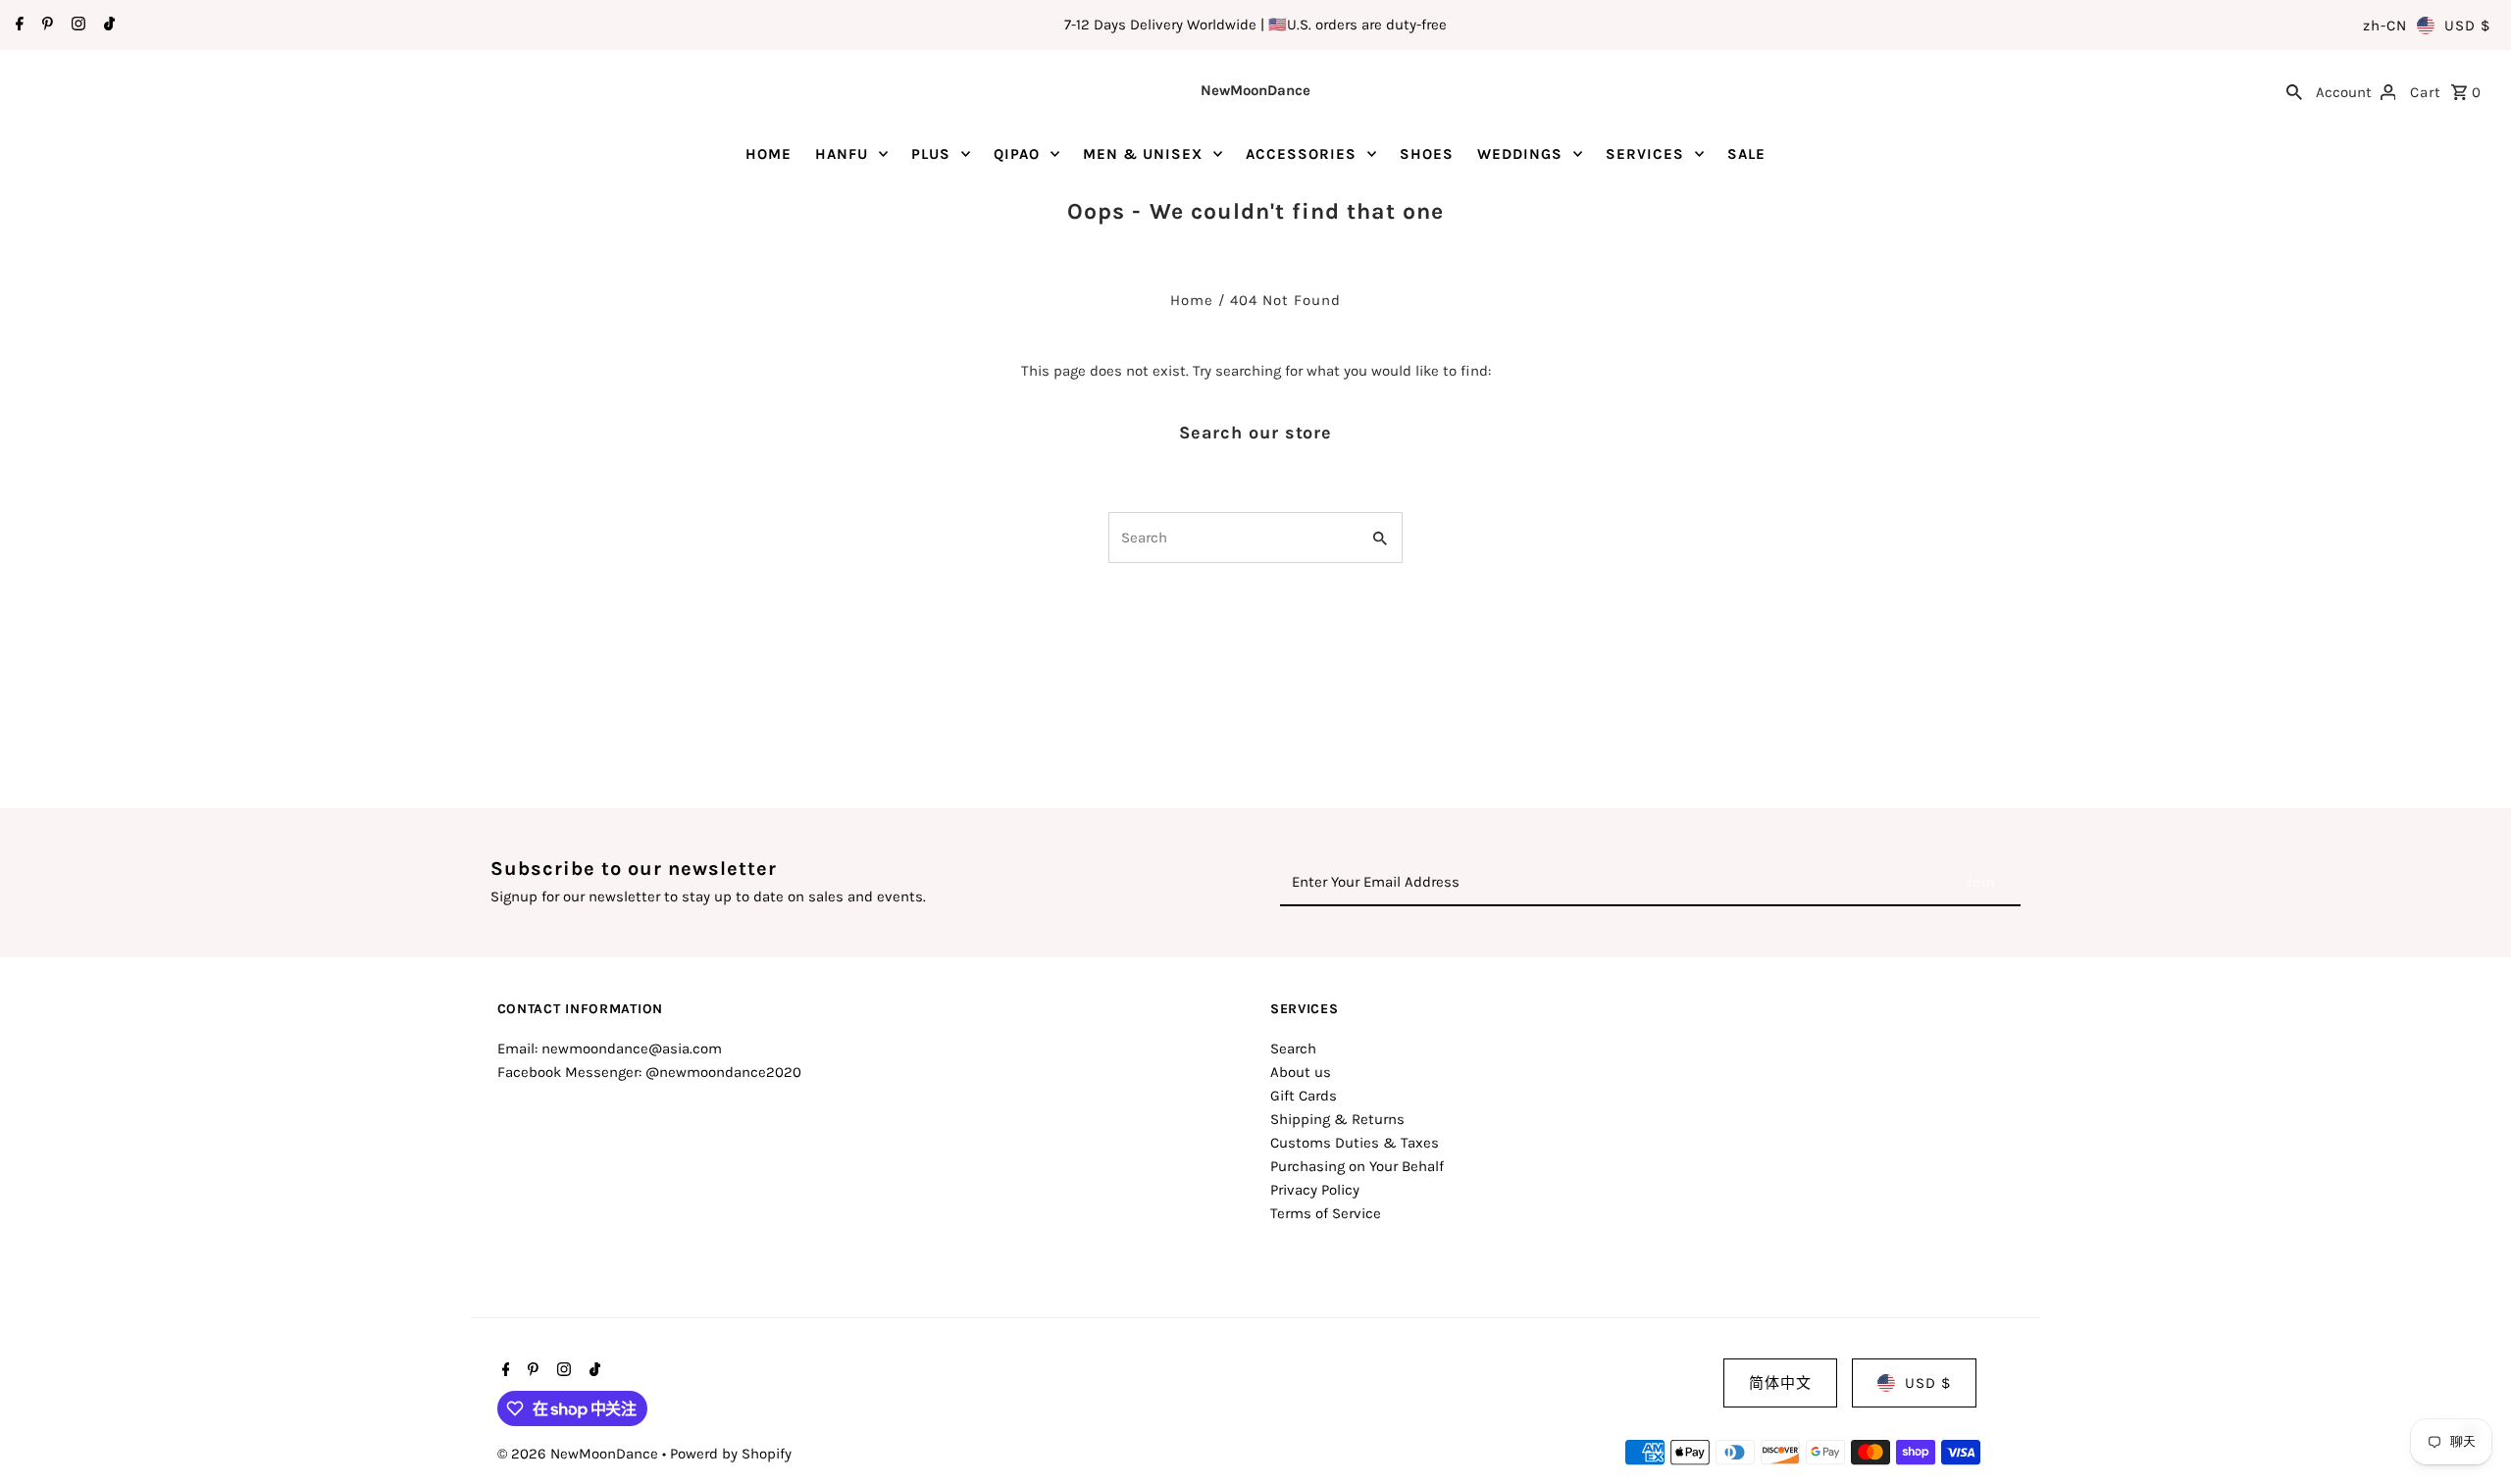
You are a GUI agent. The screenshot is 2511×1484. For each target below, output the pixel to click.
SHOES (1427, 154)
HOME (769, 154)
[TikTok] (107, 26)
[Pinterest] (45, 26)
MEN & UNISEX (1143, 154)
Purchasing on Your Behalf (1357, 1166)
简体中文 (1780, 1383)
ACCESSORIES (1301, 154)
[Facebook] (17, 26)
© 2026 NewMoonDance (580, 1454)
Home (1192, 300)
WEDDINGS (1520, 154)
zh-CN (2385, 26)
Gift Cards (1304, 1096)
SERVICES (1645, 154)
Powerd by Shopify (731, 1454)
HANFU (842, 154)
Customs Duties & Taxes (1355, 1143)
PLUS (931, 154)
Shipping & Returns (1337, 1119)
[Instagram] (76, 26)
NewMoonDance (1255, 90)
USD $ (2467, 26)
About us (1301, 1072)
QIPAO (1017, 154)
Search (1293, 1049)
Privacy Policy (1315, 1190)
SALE (1746, 154)
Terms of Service (1326, 1213)
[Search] (2294, 90)
